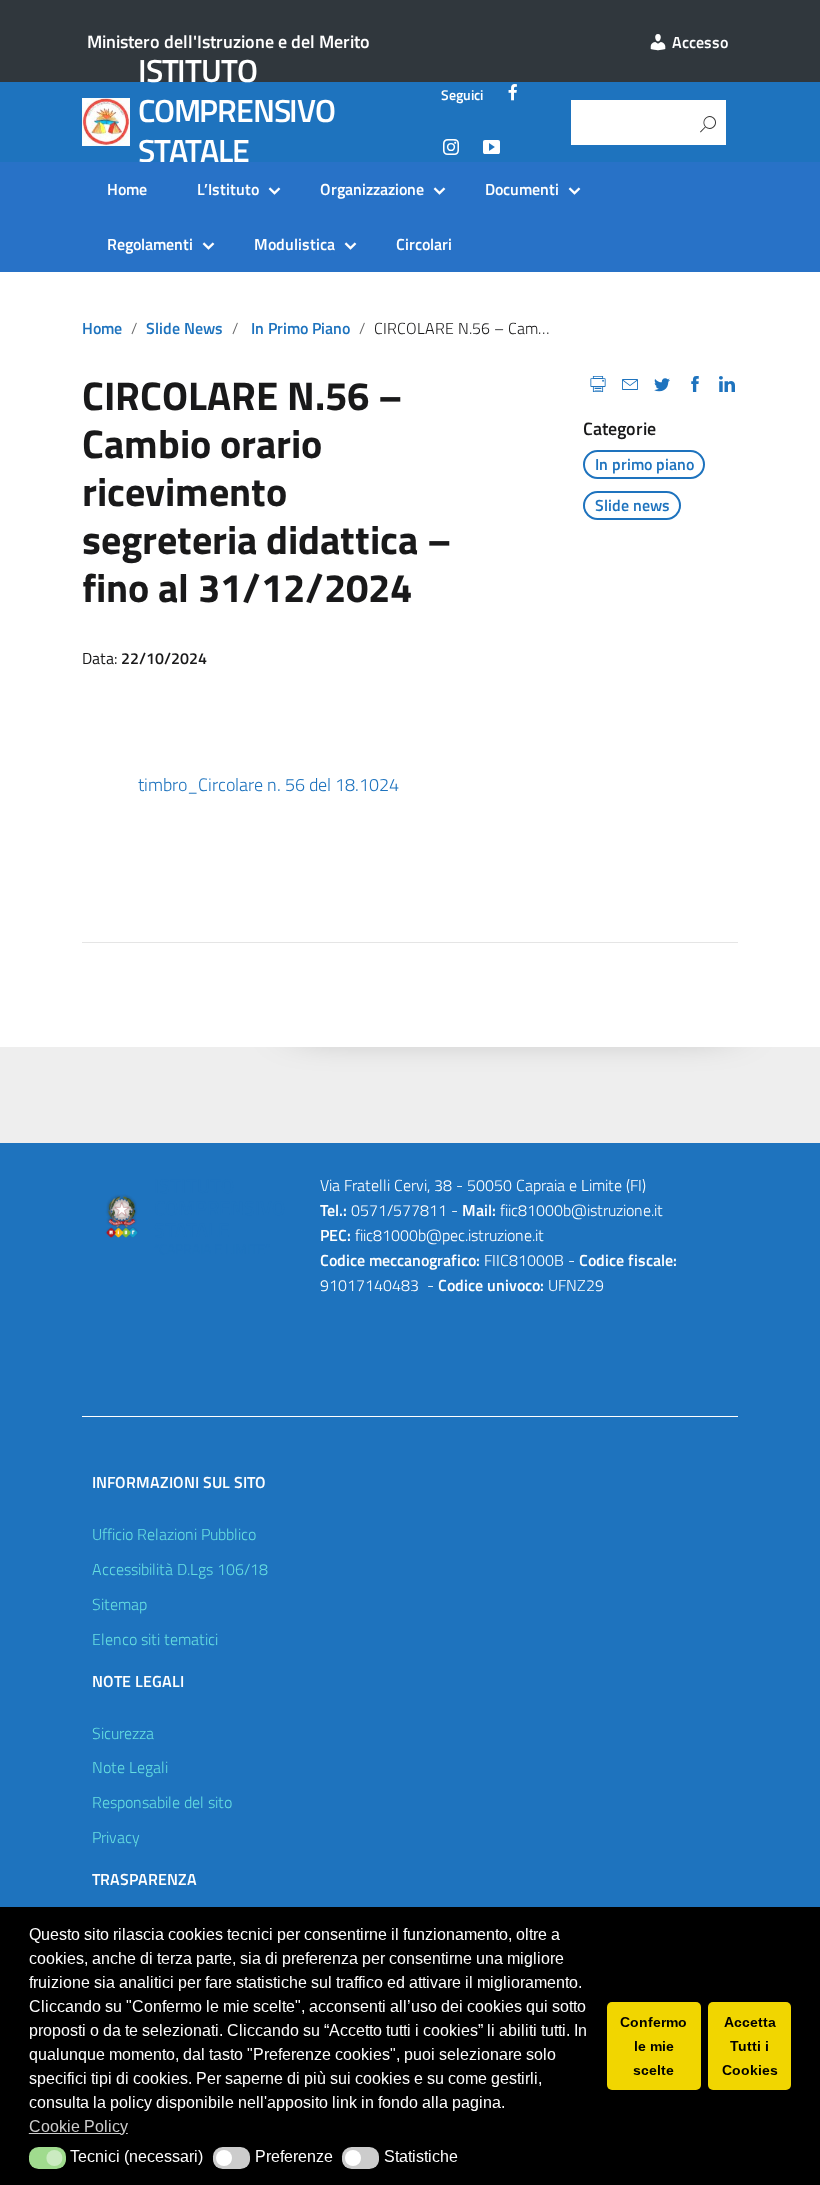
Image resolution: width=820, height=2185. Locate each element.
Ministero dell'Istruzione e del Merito (228, 41)
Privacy (116, 1837)
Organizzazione (372, 189)
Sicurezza (123, 1733)
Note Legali (130, 1767)
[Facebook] (513, 95)
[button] (47, 2158)
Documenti (522, 189)
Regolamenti (150, 244)
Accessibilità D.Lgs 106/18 (180, 1569)
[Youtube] (491, 150)
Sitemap (119, 1604)
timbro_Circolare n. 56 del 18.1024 (268, 784)
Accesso (698, 42)
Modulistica (294, 244)
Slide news (184, 328)
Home (127, 189)
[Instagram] (451, 150)
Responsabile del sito (162, 1802)
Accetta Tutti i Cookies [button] (750, 2046)
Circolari (424, 244)
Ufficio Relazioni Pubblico (174, 1534)
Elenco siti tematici (155, 1639)
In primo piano (300, 328)
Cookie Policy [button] (78, 2126)
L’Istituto (228, 189)
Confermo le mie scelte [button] (653, 2046)
